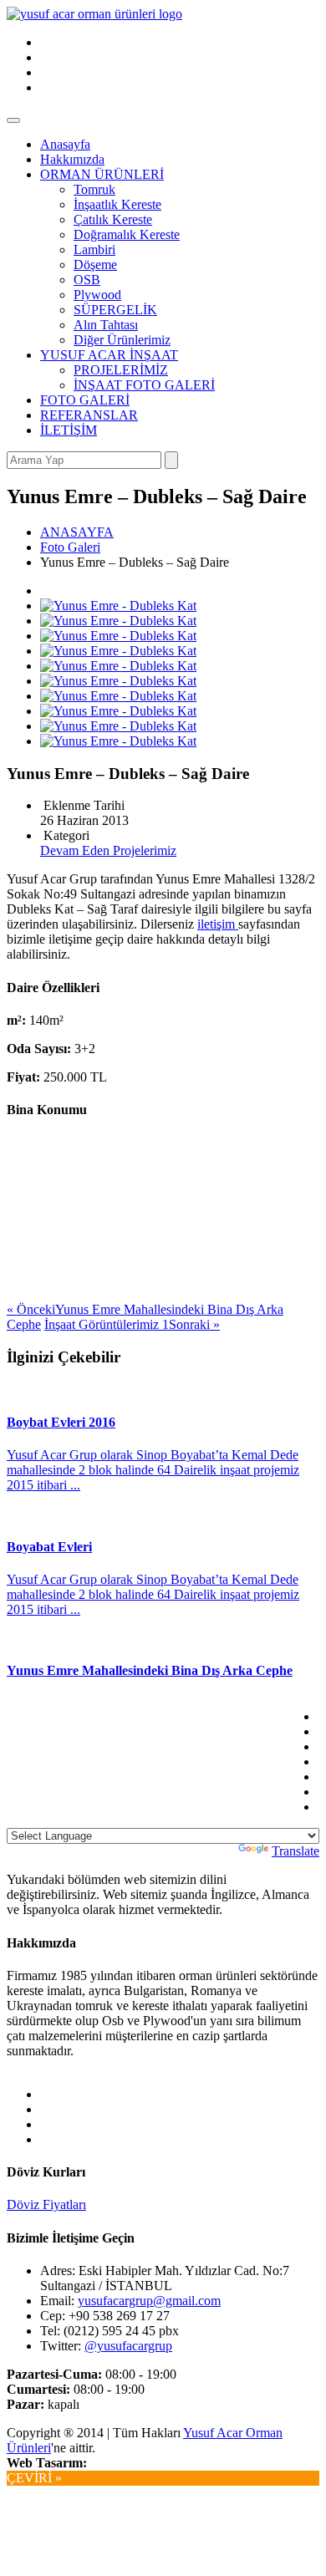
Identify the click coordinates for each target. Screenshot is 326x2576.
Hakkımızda (72, 159)
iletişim (218, 924)
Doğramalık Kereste (127, 234)
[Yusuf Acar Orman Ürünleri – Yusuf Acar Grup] (94, 14)
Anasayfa (65, 144)
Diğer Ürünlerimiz (122, 340)
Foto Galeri (70, 547)
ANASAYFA (77, 532)
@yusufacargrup (128, 2346)
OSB (87, 280)
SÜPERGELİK (115, 310)
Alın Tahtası (106, 325)
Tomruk (94, 189)
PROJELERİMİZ (121, 370)
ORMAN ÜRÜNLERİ (102, 174)
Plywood (97, 295)
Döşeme (95, 265)
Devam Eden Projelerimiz (108, 850)
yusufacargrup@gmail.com (149, 2301)
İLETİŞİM (69, 430)
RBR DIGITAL (135, 2463)
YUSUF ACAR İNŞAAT (109, 355)
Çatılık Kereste (113, 219)
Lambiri (94, 249)
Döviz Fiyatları (46, 2204)
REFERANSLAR (89, 415)
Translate (295, 1851)
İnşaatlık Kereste (117, 204)
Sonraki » (132, 1324)
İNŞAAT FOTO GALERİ (144, 385)
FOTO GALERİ (85, 400)
